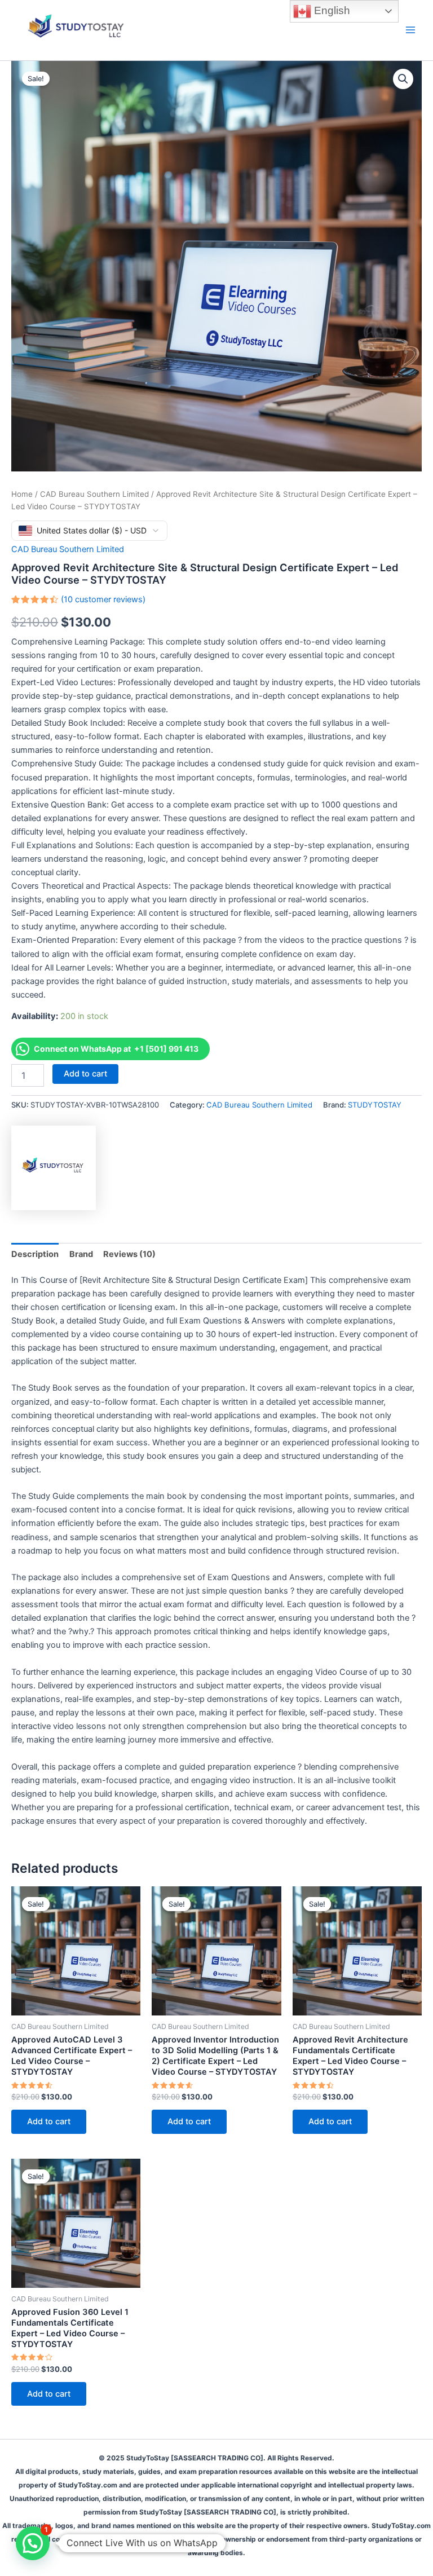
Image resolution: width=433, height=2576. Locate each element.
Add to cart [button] (49, 2121)
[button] (403, 79)
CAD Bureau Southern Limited (94, 494)
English (331, 10)
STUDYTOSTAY (375, 1105)
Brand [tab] (81, 1254)
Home (22, 494)
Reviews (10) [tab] (129, 1254)
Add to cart (85, 1074)
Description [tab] (35, 1254)
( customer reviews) (103, 599)
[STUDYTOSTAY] (54, 1168)
